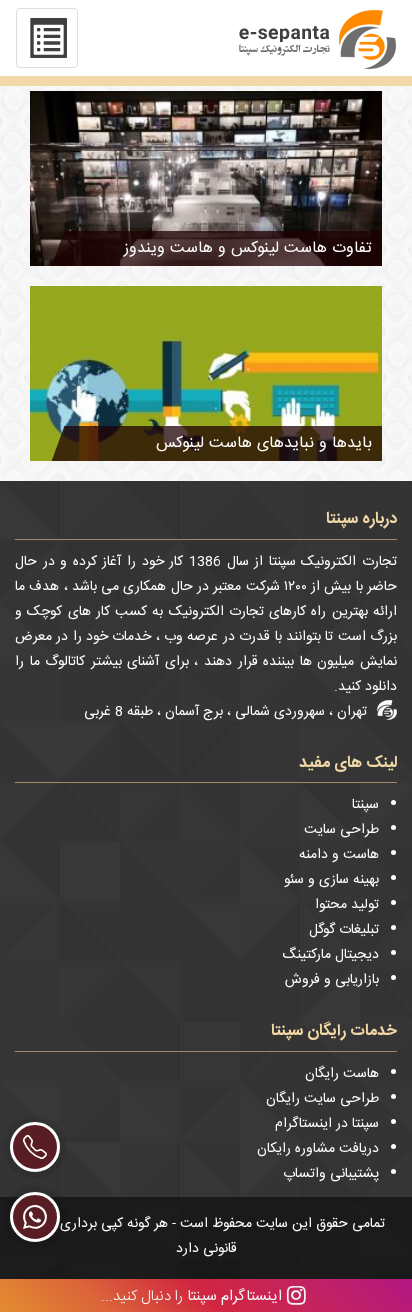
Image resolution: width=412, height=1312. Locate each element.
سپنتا (365, 805)
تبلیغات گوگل (344, 930)
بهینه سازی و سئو (331, 880)
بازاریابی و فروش (332, 980)
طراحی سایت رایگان (322, 1099)
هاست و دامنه (339, 855)
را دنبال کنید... (191, 1295)
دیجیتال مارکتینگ (330, 955)
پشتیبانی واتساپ (331, 1174)
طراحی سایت (341, 830)
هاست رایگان (342, 1074)
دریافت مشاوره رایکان (318, 1149)
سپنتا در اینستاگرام (327, 1124)
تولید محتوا (347, 905)
